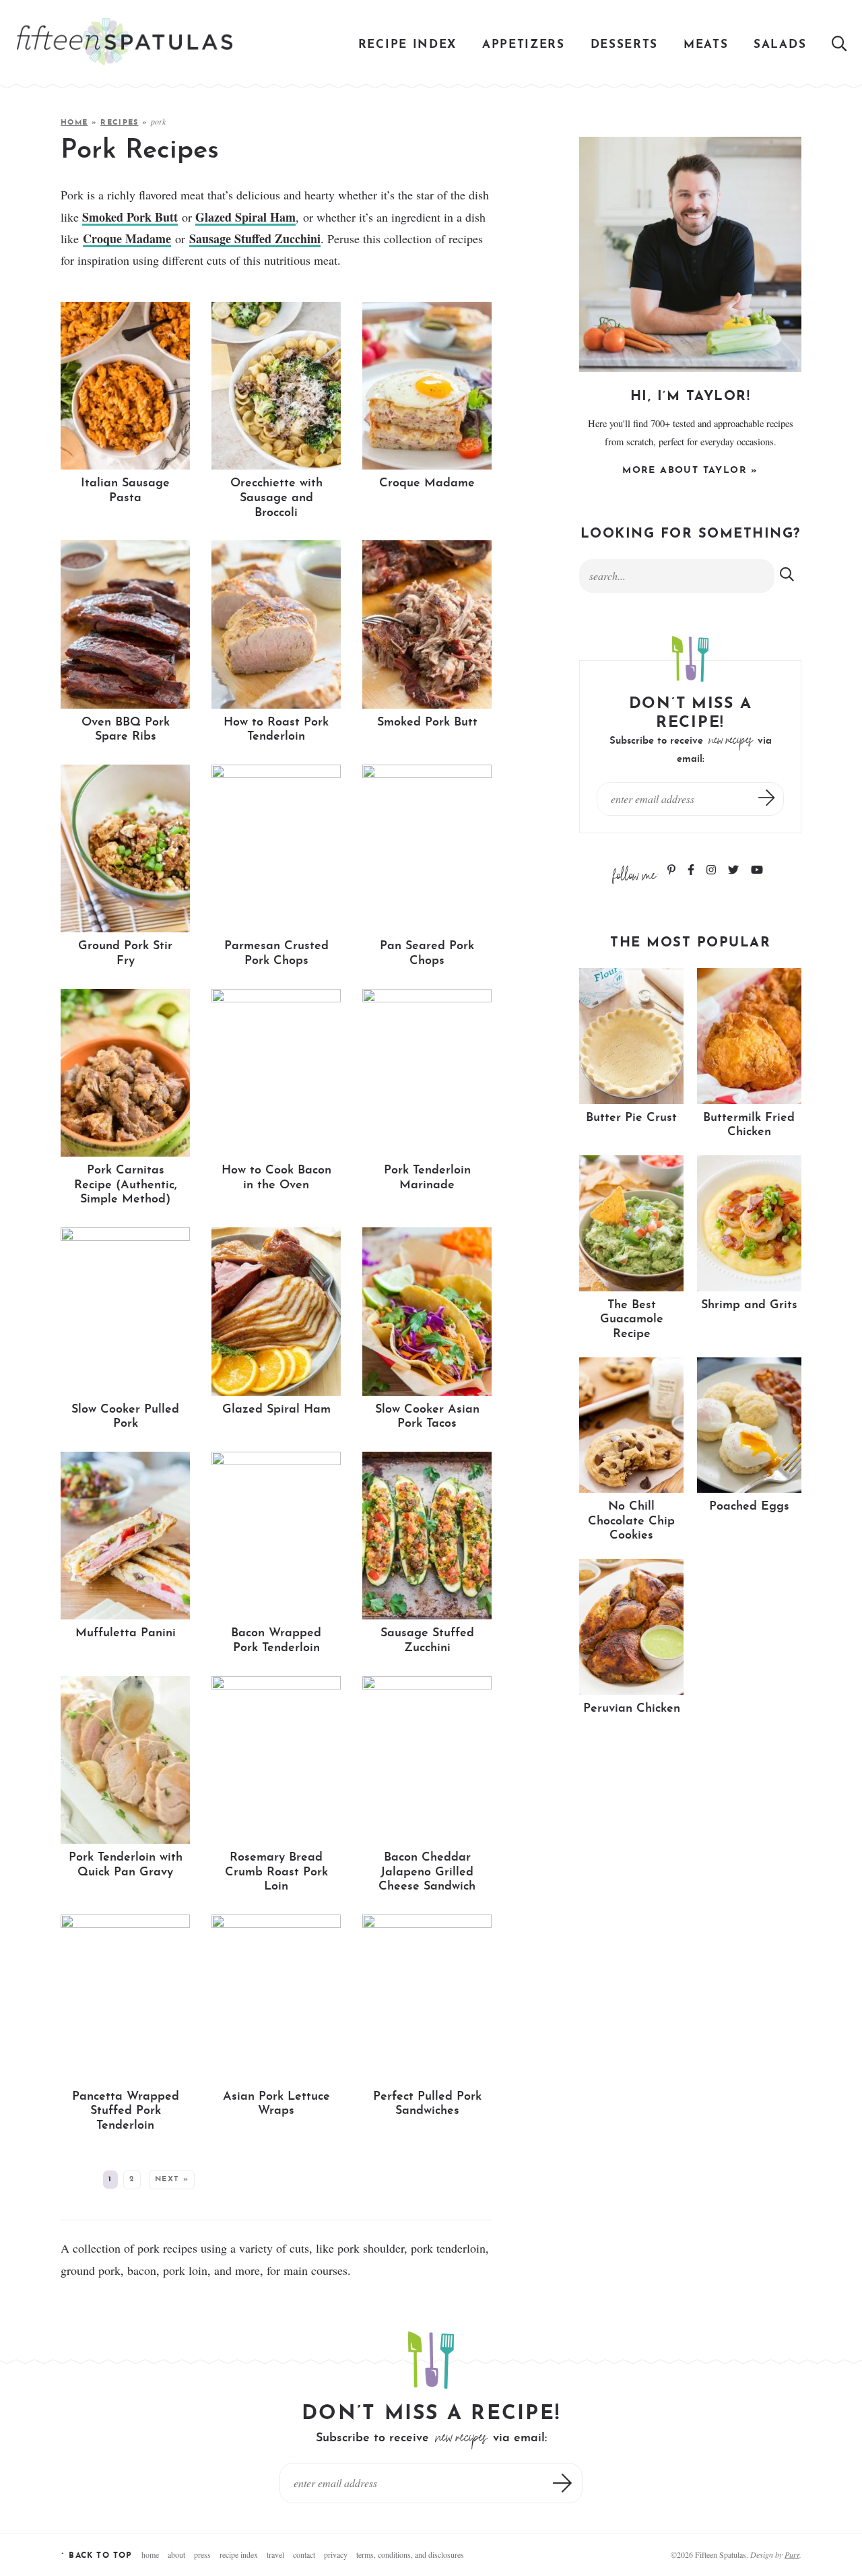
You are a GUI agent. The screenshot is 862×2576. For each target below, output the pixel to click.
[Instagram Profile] (712, 871)
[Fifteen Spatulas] (125, 42)
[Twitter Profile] (735, 871)
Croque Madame (127, 238)
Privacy (336, 2554)
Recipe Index (407, 45)
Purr (792, 2554)
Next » (172, 2180)
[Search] (840, 45)
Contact (304, 2554)
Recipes (119, 123)
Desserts (625, 45)
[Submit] (788, 575)
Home (74, 123)
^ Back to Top (97, 2556)
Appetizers (524, 45)
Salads (780, 45)
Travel (275, 2554)
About (176, 2554)
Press (202, 2554)
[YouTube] (757, 871)
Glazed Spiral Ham (245, 217)
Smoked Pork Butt (130, 217)
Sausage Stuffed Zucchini (255, 238)
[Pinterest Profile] (673, 871)
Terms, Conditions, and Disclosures (410, 2554)
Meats (706, 45)
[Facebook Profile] (692, 871)
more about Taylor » (690, 471)
